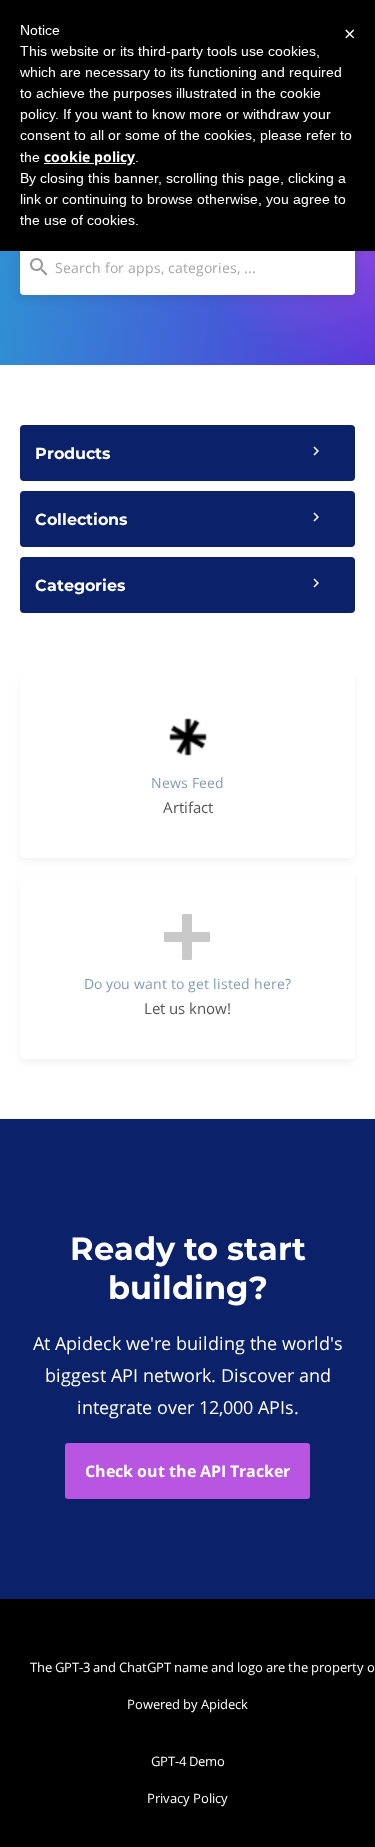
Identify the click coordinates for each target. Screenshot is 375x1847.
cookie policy (89, 156)
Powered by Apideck (187, 1704)
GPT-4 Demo (188, 1761)
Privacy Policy (187, 1798)
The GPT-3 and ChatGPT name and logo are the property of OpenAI (192, 1667)
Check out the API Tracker (187, 1471)
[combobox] (187, 267)
